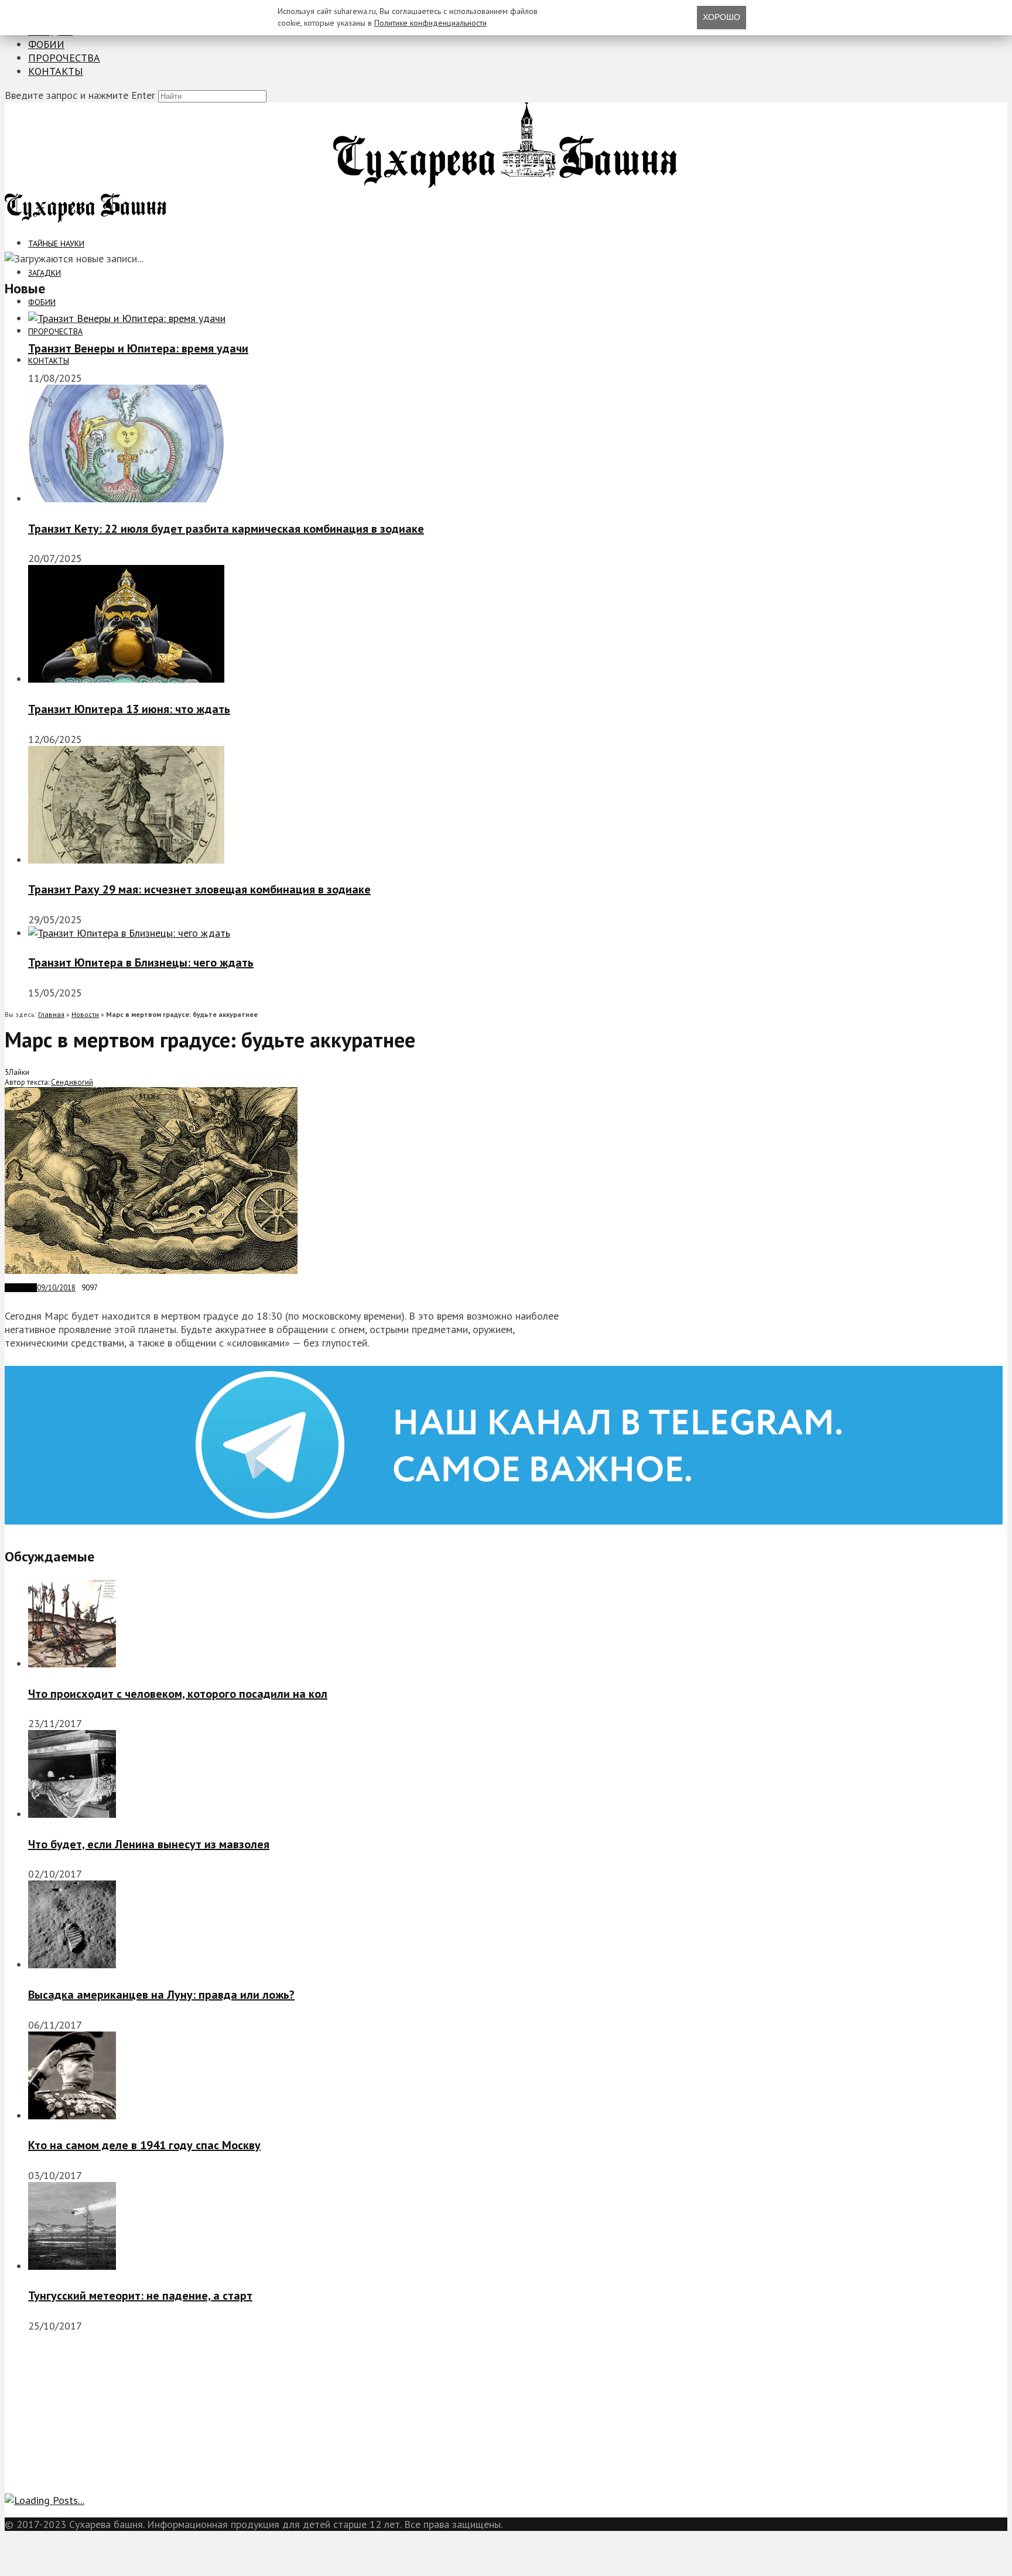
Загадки (45, 273)
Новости (85, 1014)
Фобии (46, 44)
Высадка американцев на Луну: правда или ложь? (161, 1995)
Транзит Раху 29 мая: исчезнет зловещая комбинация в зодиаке (199, 889)
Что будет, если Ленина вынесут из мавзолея (149, 1844)
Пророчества (64, 58)
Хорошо (722, 17)
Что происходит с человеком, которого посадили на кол (178, 1694)
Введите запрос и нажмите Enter (80, 95)
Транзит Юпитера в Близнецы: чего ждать (141, 962)
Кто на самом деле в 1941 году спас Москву (144, 2145)
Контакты (56, 71)
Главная (51, 1014)
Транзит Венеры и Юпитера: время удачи (138, 348)
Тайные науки (56, 244)
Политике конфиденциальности (430, 23)
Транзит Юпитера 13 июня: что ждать (129, 709)
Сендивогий (72, 1082)
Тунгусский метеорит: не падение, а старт (140, 2296)
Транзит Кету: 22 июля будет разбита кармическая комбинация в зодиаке (226, 529)
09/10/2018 (56, 1288)
